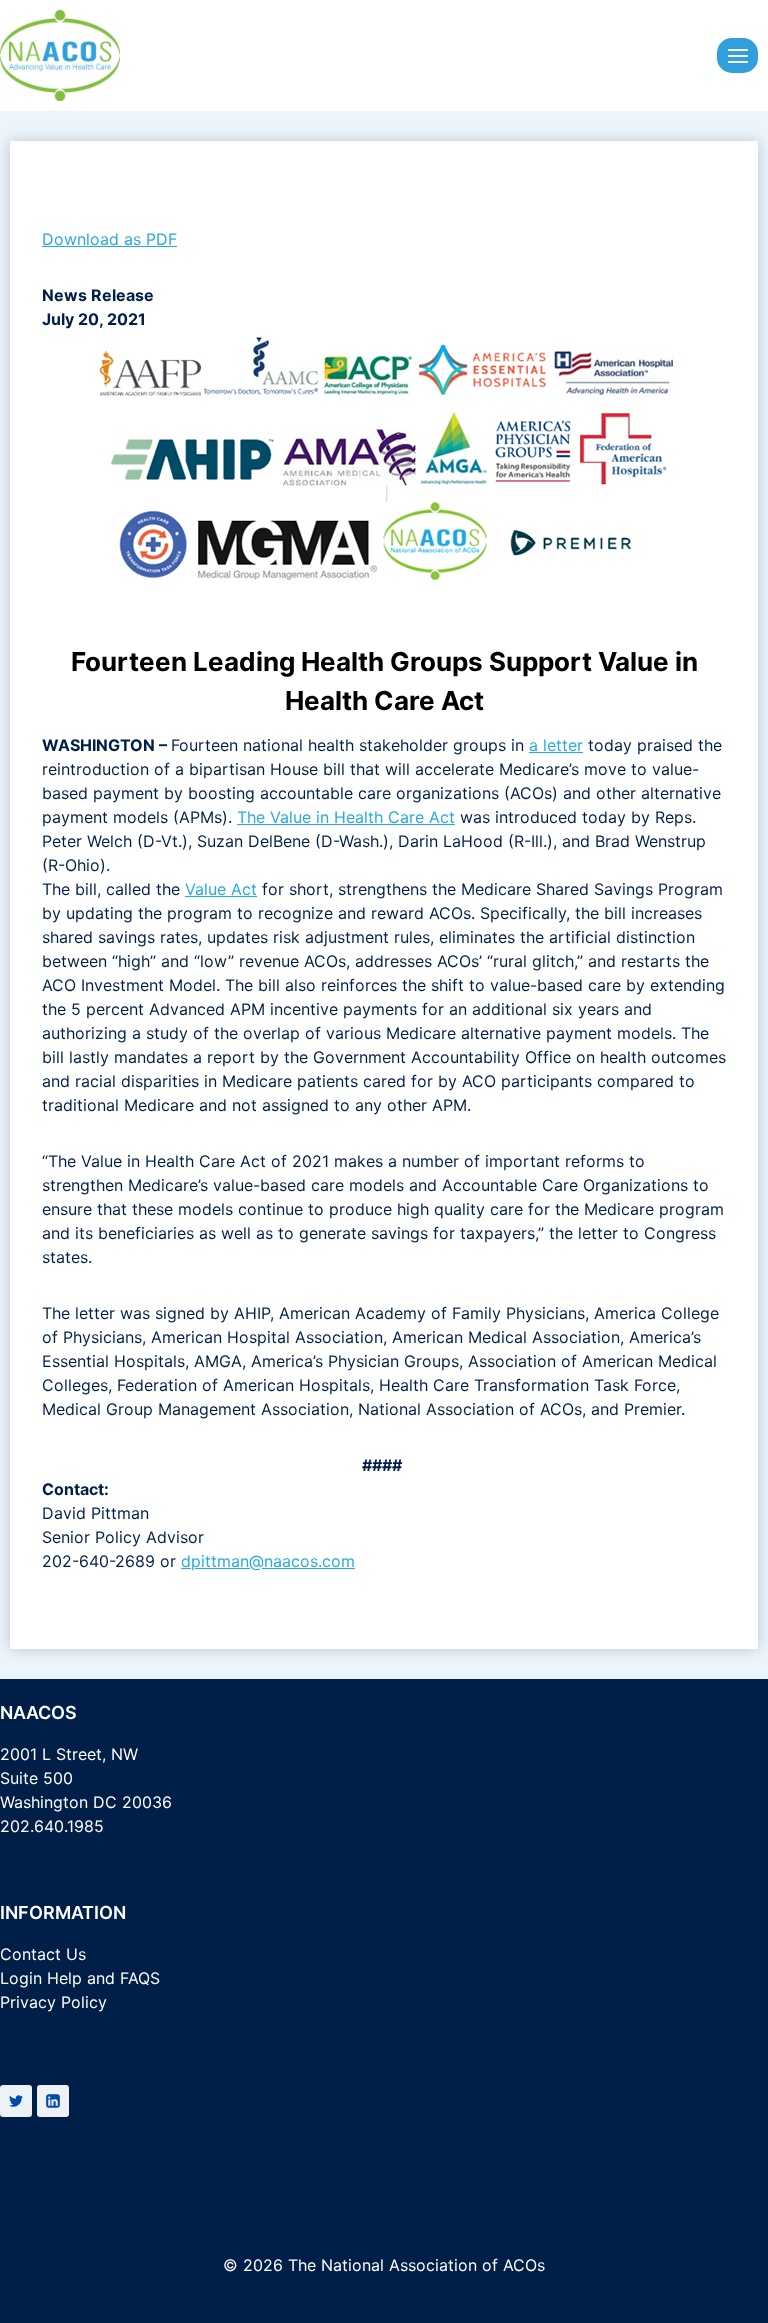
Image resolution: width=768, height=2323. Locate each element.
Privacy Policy (53, 2002)
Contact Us (43, 1954)
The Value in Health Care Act (346, 817)
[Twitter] (16, 2101)
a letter (556, 745)
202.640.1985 (52, 1826)
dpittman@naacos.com (268, 1561)
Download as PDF (109, 239)
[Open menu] (737, 55)
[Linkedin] (53, 2101)
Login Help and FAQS (80, 1978)
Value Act (221, 889)
